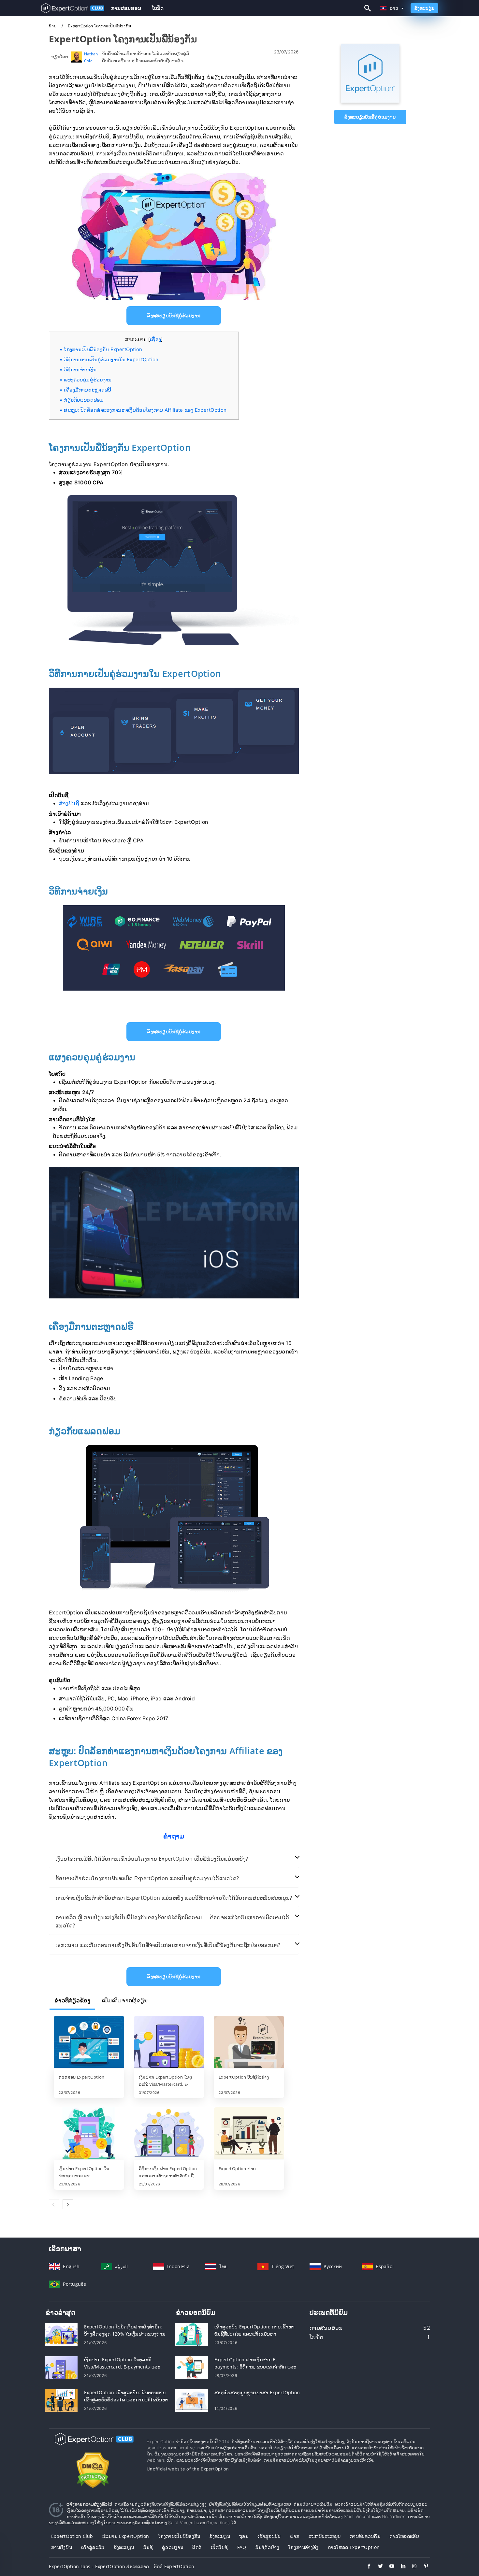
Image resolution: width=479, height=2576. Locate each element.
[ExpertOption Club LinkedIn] (400, 2567)
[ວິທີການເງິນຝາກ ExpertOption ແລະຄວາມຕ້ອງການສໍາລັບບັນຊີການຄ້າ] (169, 2134)
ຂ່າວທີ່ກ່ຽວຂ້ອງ (72, 2000)
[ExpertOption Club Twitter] (377, 2567)
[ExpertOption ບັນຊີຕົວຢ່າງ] (249, 2042)
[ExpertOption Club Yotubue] (389, 2567)
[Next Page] (68, 2204)
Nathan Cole (91, 57)
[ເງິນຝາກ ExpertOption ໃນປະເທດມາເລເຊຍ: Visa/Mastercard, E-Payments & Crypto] (89, 2134)
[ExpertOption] (370, 101)
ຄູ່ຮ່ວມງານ (173, 2547)
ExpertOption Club (72, 2536)
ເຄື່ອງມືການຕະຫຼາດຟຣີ (87, 390)
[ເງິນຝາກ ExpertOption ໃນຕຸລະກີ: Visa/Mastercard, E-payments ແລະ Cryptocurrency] (169, 2042)
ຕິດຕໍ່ (197, 2547)
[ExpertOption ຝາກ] (249, 2134)
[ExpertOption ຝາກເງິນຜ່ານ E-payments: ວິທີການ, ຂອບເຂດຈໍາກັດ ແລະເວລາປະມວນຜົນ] (192, 2367)
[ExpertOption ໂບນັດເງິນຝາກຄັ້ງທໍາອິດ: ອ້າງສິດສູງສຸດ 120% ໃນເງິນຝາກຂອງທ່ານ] (61, 2334)
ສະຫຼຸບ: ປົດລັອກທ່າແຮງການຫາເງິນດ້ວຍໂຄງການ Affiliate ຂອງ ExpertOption (145, 410)
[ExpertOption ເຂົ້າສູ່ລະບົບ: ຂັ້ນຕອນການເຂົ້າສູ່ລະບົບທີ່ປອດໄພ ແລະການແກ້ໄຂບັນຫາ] (61, 2400)
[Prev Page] (54, 2204)
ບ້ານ (53, 26)
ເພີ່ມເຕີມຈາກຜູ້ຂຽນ (125, 2000)
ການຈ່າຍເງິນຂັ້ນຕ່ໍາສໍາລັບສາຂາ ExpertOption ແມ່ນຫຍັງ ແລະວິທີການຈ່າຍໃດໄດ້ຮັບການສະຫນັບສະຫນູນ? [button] (174, 1898)
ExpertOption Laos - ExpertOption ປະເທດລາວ (99, 2566)
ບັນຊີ (148, 2547)
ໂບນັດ (158, 8)
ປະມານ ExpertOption (126, 2536)
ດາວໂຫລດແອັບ (404, 2536)
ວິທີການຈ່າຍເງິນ (80, 370)
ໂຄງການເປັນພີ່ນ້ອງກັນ (179, 2536)
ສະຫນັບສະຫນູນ (325, 2536)
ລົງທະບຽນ (424, 8)
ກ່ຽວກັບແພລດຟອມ (84, 400)
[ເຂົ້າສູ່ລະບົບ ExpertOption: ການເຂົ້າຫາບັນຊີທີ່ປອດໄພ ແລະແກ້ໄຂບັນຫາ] (192, 2334)
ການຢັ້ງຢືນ (62, 2547)
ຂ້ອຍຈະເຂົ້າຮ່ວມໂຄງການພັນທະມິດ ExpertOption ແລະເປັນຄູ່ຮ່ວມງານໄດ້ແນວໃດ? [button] (147, 1878)
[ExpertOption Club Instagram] (411, 2567)
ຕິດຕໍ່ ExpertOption (174, 2566)
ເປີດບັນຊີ (219, 2547)
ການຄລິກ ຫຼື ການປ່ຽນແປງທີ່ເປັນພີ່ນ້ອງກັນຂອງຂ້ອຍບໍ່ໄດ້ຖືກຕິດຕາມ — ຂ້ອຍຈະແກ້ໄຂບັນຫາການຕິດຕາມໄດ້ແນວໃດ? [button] (172, 1921)
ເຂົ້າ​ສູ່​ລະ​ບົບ (269, 2536)
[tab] (174, 1859)
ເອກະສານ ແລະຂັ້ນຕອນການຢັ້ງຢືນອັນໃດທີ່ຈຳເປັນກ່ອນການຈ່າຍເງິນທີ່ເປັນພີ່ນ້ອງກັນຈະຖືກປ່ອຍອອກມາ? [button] (168, 1945)
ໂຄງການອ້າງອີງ (303, 2547)
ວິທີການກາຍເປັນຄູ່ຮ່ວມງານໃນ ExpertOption (111, 359)
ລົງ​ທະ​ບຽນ (124, 2547)
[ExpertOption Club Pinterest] (423, 2567)
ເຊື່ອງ (155, 339)
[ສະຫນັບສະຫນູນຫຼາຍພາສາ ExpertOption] (192, 2400)
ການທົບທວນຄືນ (365, 2536)
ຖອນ (244, 2536)
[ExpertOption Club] (93, 2445)
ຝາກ (295, 2536)
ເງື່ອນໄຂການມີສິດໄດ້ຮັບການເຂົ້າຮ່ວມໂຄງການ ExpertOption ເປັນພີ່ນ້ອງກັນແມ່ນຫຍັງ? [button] (152, 1859)
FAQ (242, 2547)
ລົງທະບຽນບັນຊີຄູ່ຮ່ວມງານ (370, 117)
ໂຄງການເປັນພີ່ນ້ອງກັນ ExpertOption (103, 349)
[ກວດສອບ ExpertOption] (89, 2042)
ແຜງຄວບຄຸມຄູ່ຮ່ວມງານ (88, 380)
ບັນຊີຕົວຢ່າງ (267, 2547)
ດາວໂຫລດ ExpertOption (354, 2547)
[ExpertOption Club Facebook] (366, 2567)
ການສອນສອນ (126, 8)
